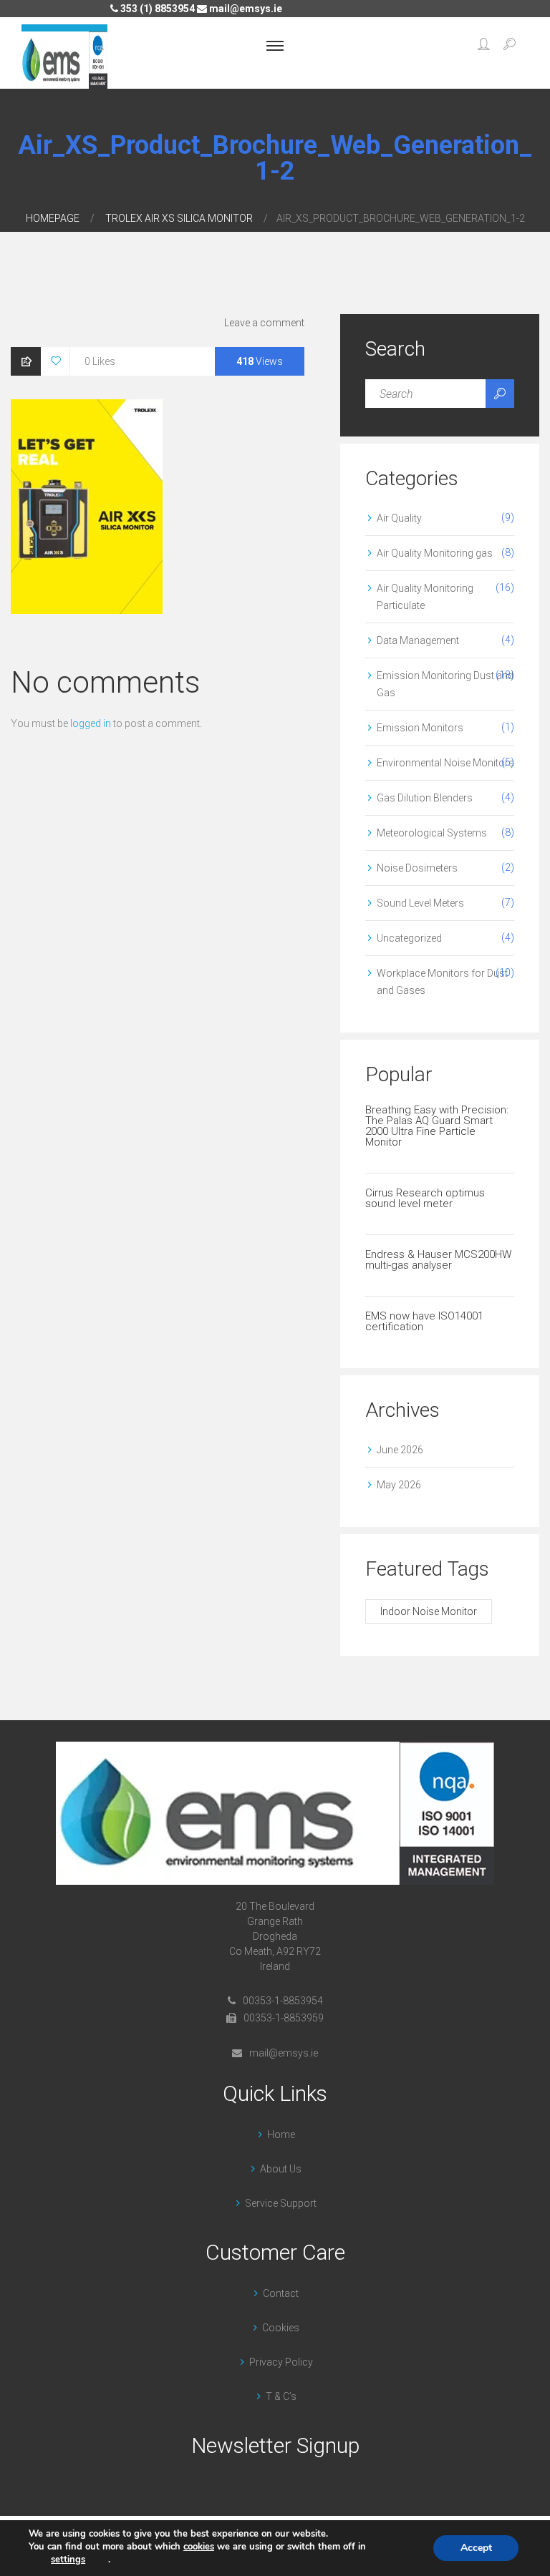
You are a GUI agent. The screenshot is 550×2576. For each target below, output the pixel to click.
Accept (476, 2548)
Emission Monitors (420, 728)
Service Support (281, 2203)
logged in (91, 723)
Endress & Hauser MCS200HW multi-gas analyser (438, 1260)
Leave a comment (264, 323)
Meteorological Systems (432, 833)
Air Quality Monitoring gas (435, 553)
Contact (281, 2293)
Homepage (53, 218)
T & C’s (281, 2396)
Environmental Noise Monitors (445, 763)
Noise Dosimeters (417, 868)
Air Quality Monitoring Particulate (425, 597)
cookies (199, 2547)
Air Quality (399, 518)
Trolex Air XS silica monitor (179, 218)
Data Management (418, 640)
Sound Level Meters (420, 903)
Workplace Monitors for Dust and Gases (442, 982)
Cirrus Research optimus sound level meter (425, 1198)
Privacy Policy (281, 2362)
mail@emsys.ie (245, 9)
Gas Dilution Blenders (425, 798)
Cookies (281, 2328)
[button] (484, 46)
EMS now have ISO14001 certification (424, 1321)
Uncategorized (409, 938)
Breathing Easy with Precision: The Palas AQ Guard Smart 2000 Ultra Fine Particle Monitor (437, 1126)
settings (68, 2560)
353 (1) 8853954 (156, 9)
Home (281, 2135)
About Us (281, 2169)
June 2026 (400, 1450)
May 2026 (399, 1485)
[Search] (500, 394)
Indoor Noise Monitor (429, 1611)
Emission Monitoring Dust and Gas (445, 684)
